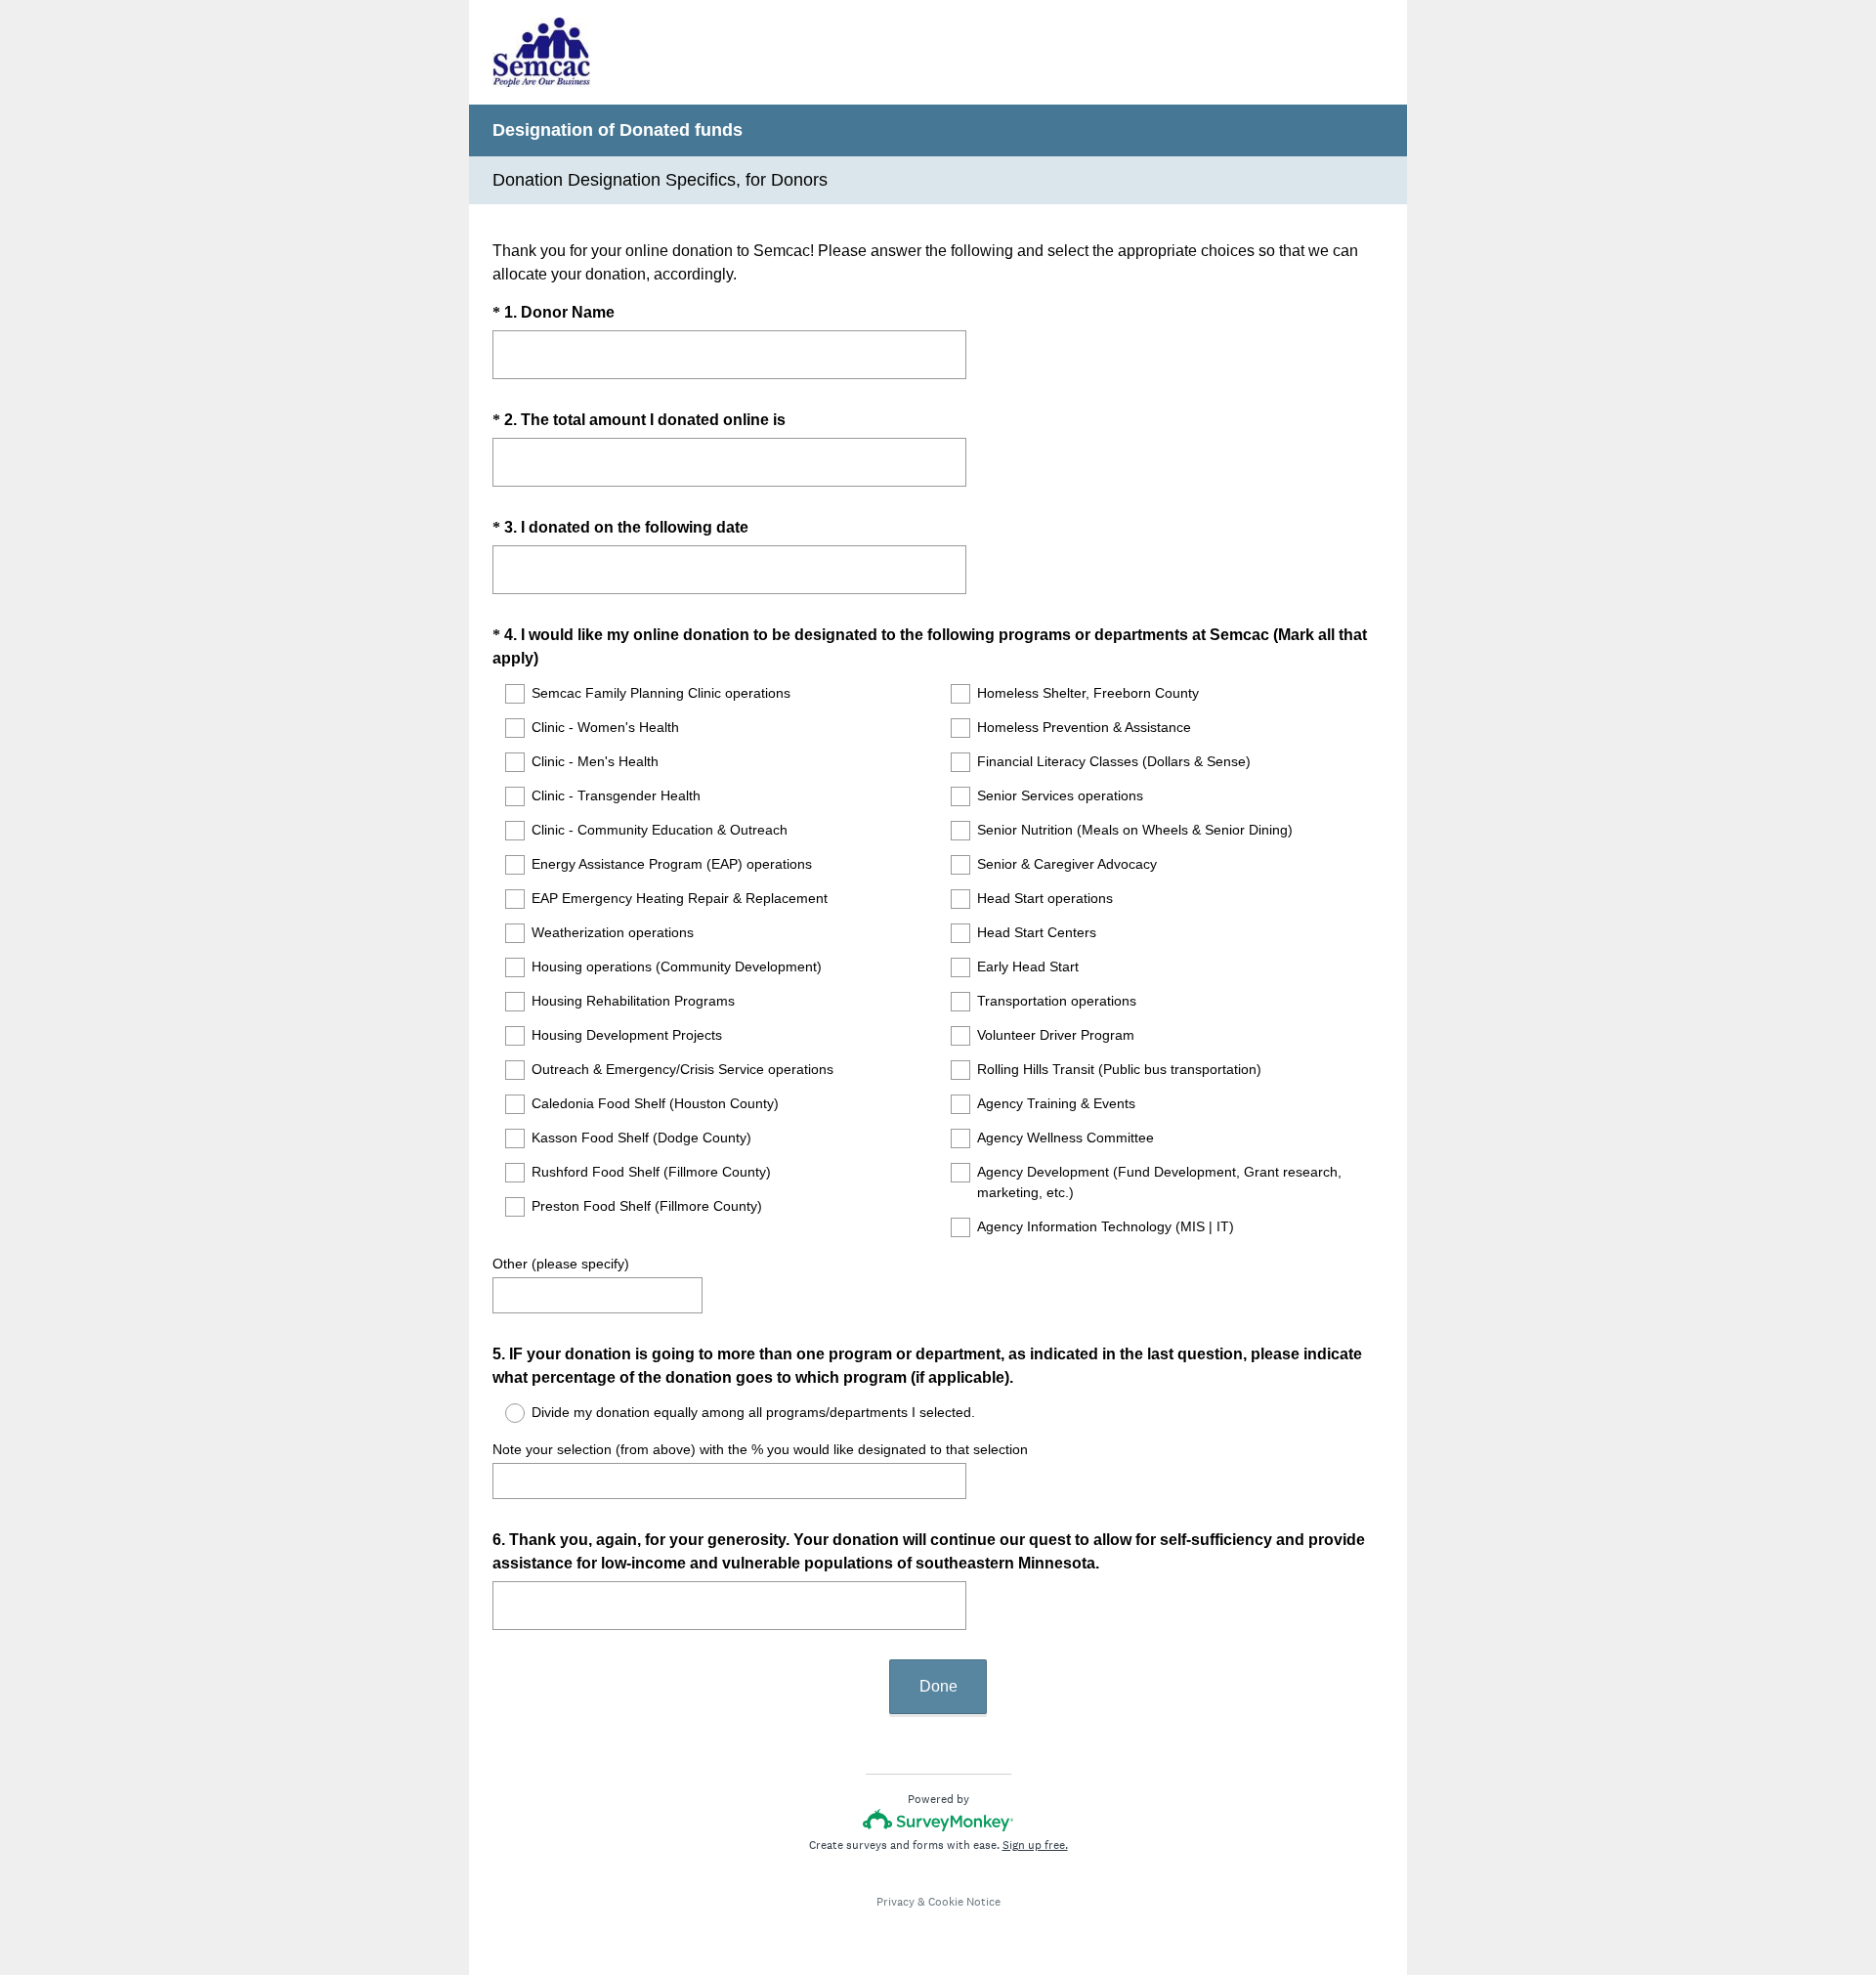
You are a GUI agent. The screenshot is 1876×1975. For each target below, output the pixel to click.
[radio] (502, 1413)
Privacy (895, 1902)
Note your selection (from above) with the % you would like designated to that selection (760, 1449)
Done (938, 1686)
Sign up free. (1035, 1845)
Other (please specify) (561, 1264)
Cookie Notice (964, 1902)
